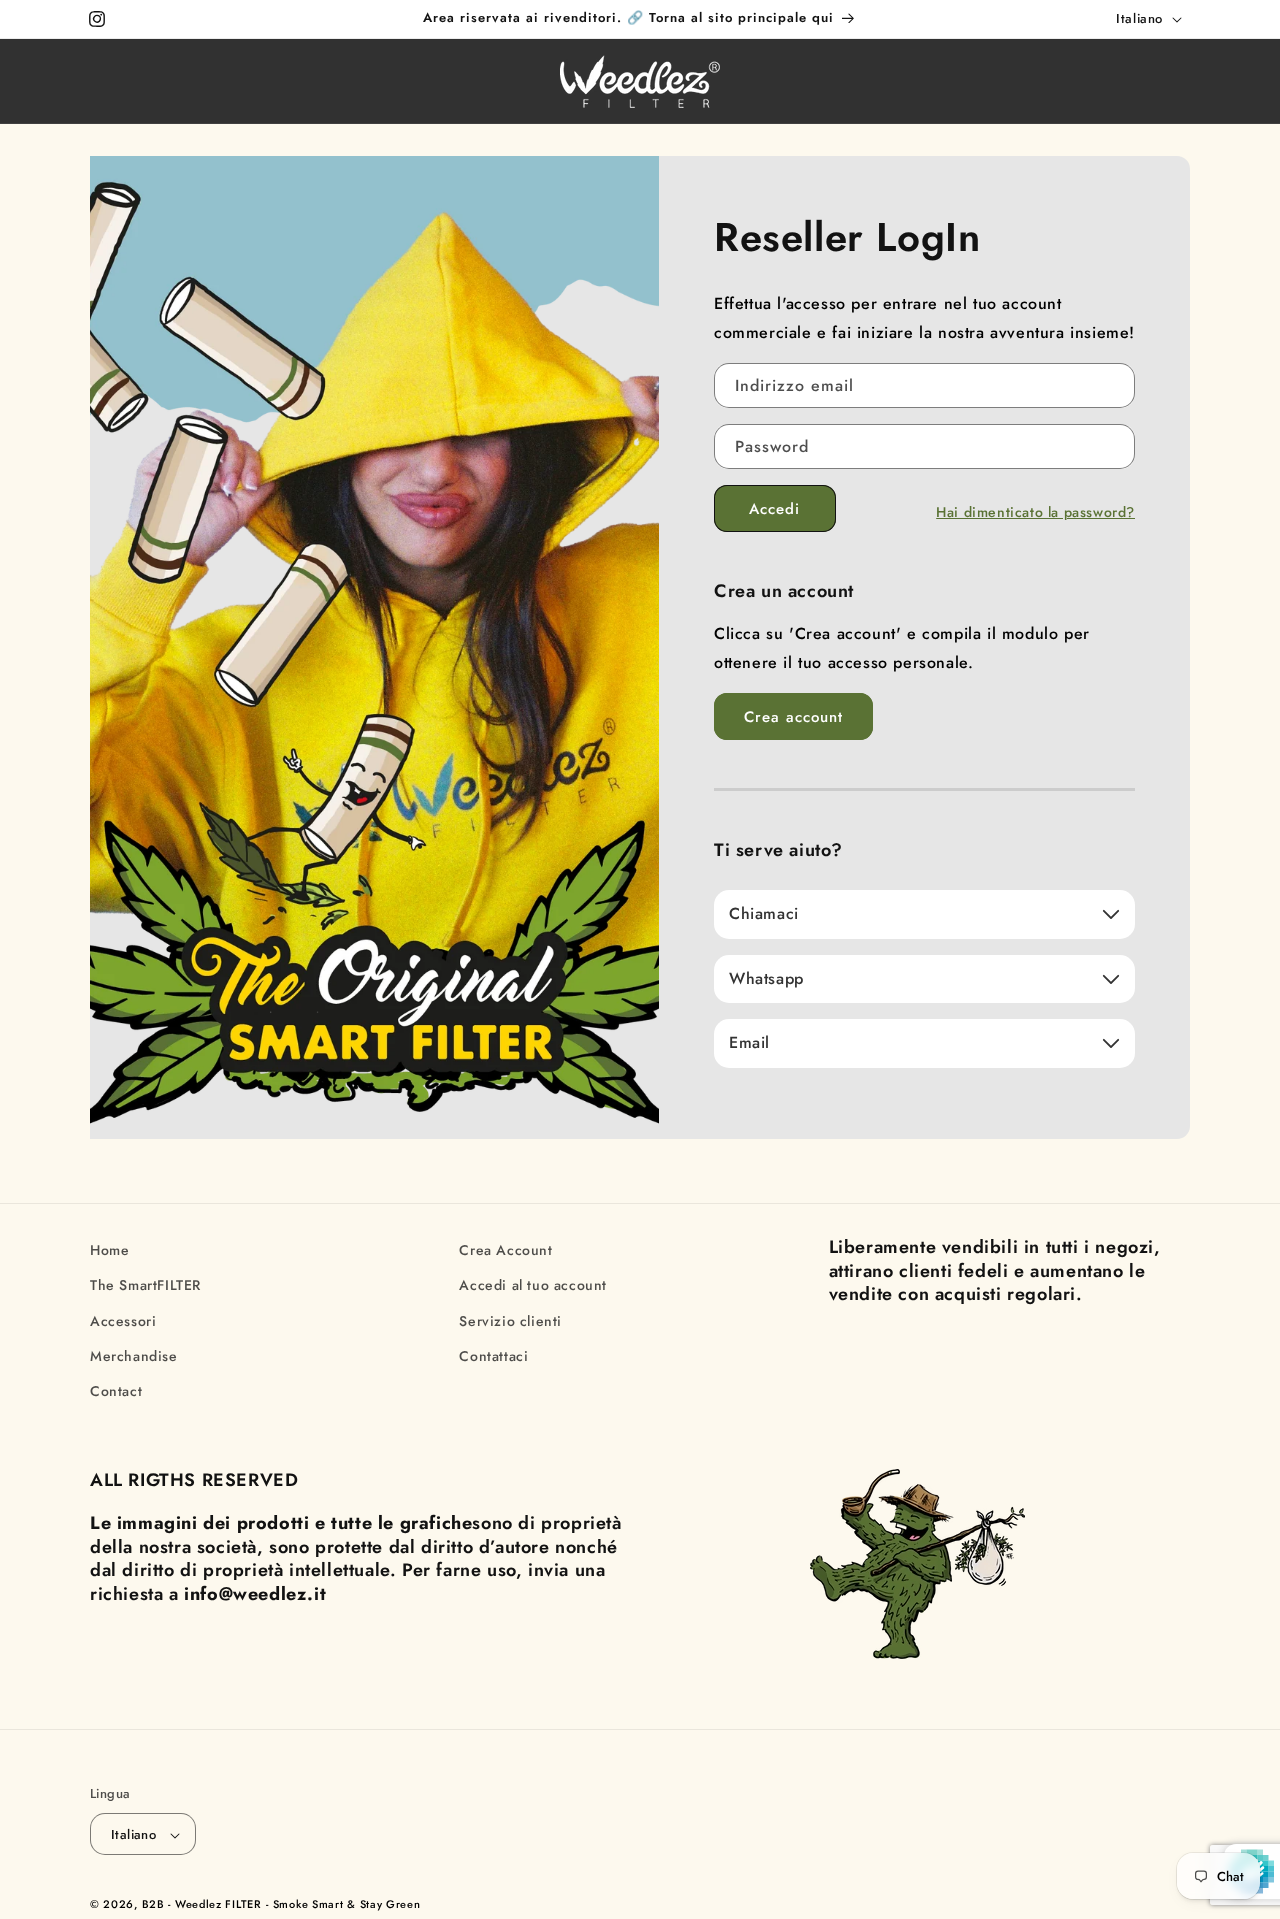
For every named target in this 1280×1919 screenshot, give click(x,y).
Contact (116, 1391)
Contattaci (493, 1356)
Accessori (123, 1321)
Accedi (774, 509)
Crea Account (505, 1250)
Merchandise (134, 1356)
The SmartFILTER (145, 1285)
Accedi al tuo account (533, 1285)
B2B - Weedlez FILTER (202, 1905)
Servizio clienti (510, 1321)
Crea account (793, 717)
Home (109, 1250)
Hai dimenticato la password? (1035, 512)
